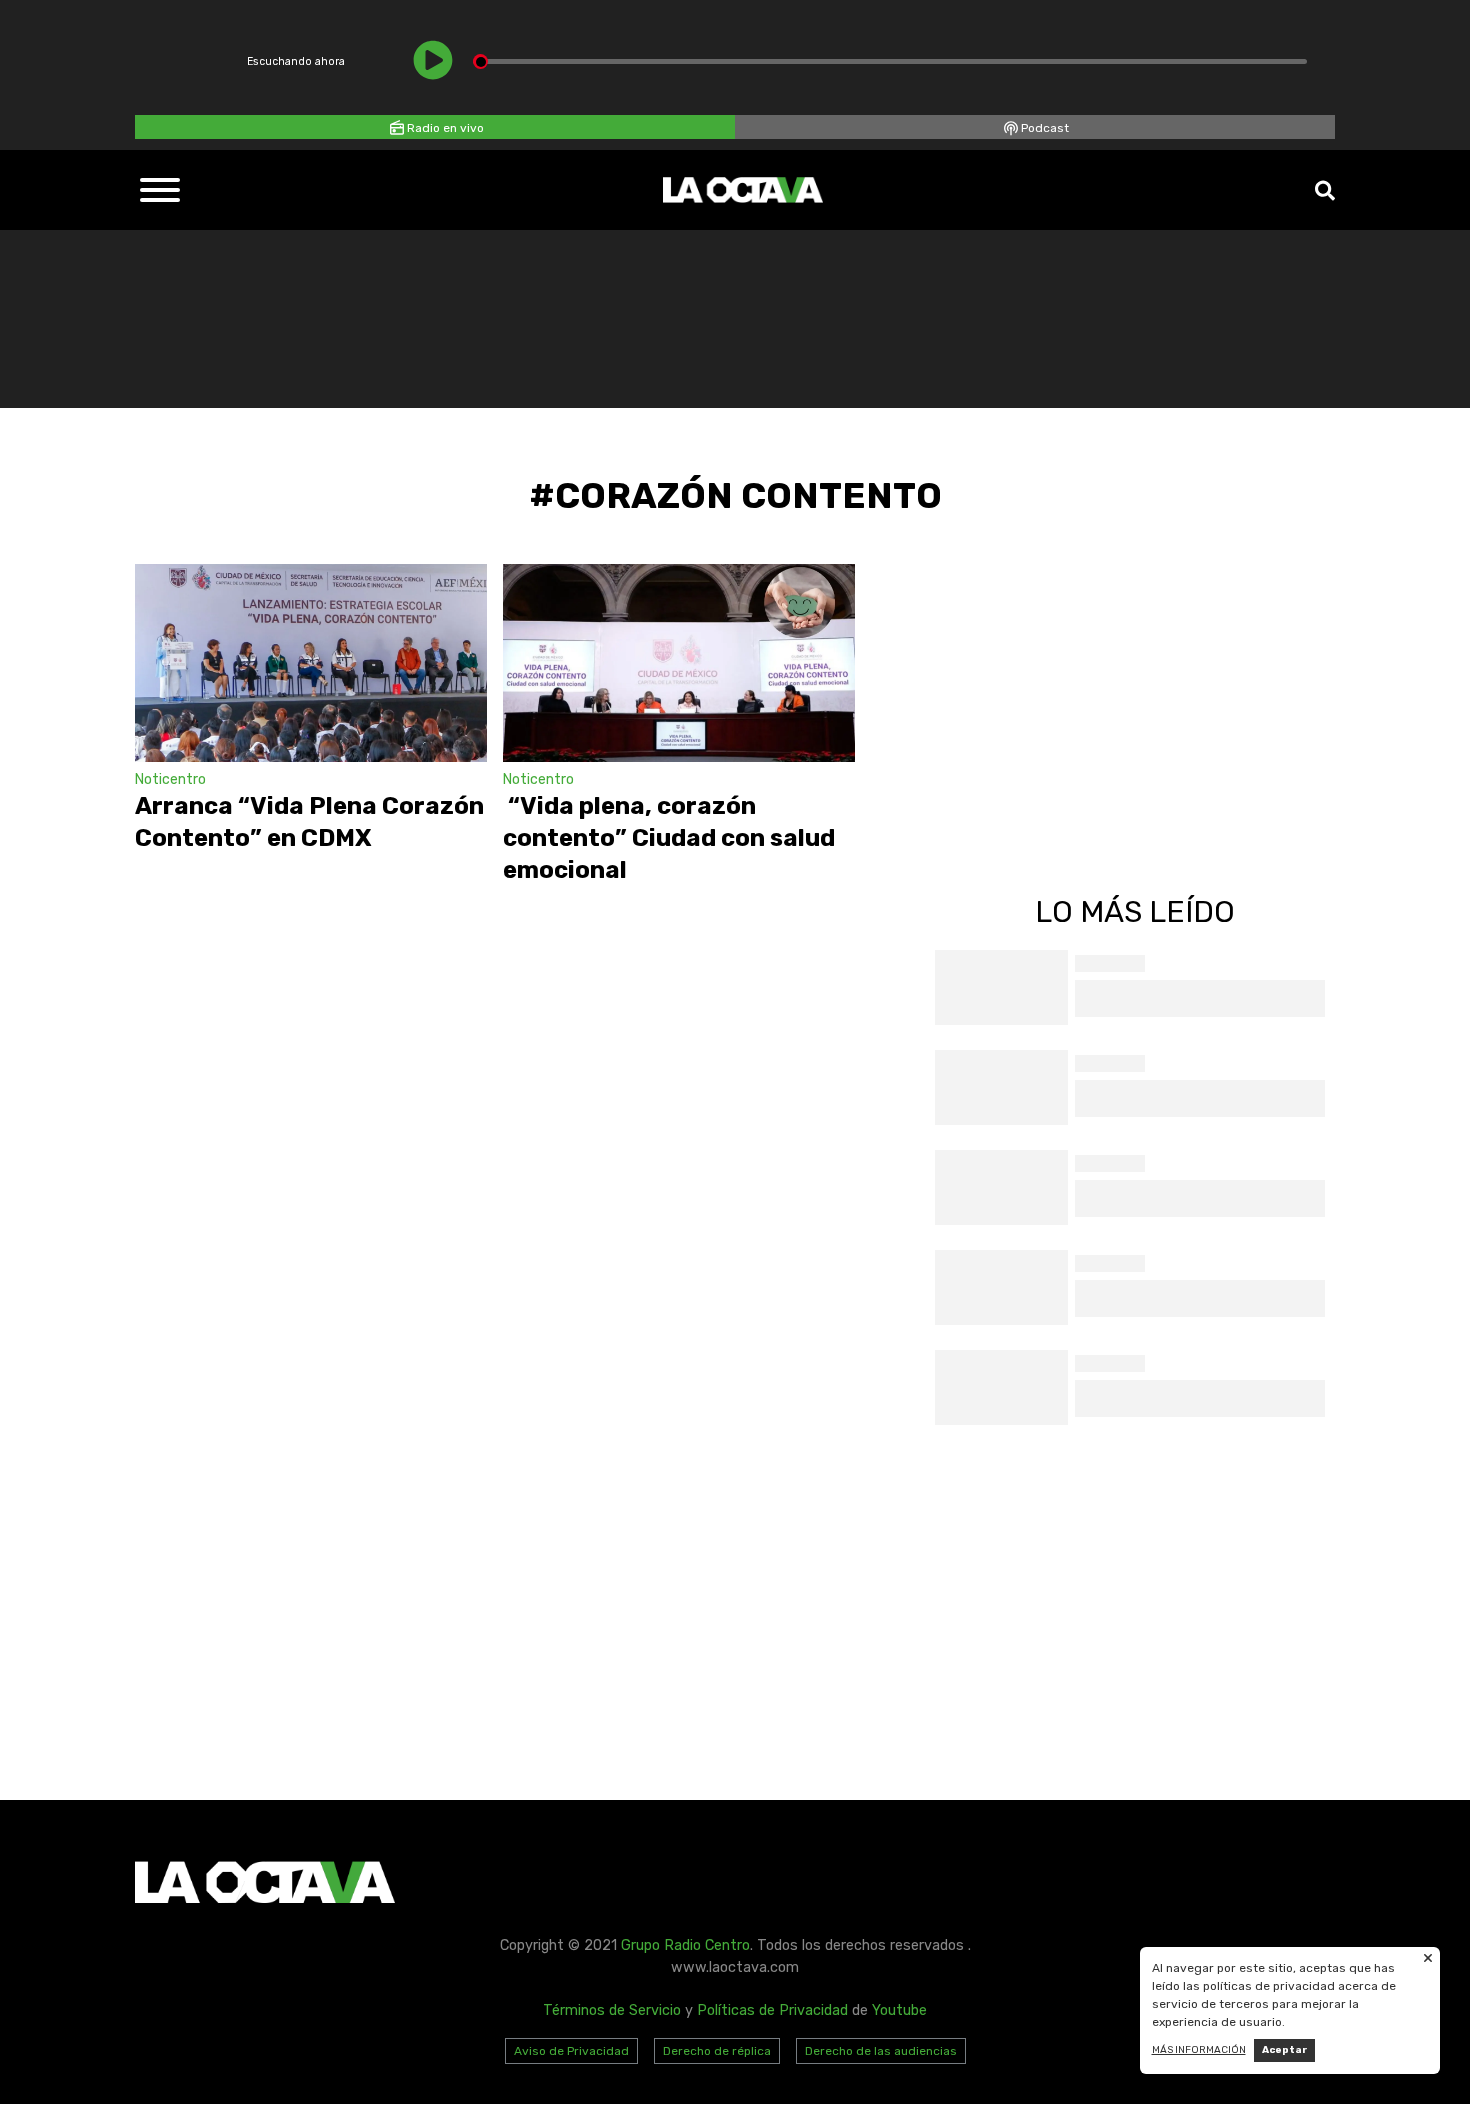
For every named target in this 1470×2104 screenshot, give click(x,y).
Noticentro (170, 779)
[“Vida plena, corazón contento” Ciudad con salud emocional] (679, 663)
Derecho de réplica (717, 2051)
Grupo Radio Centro (685, 1945)
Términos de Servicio (612, 2010)
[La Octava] (743, 190)
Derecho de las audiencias (881, 2051)
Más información (1199, 2050)
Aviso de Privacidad (571, 2051)
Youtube (899, 2010)
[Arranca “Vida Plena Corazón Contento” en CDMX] (311, 663)
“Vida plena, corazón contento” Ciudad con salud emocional (669, 838)
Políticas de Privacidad (772, 2010)
